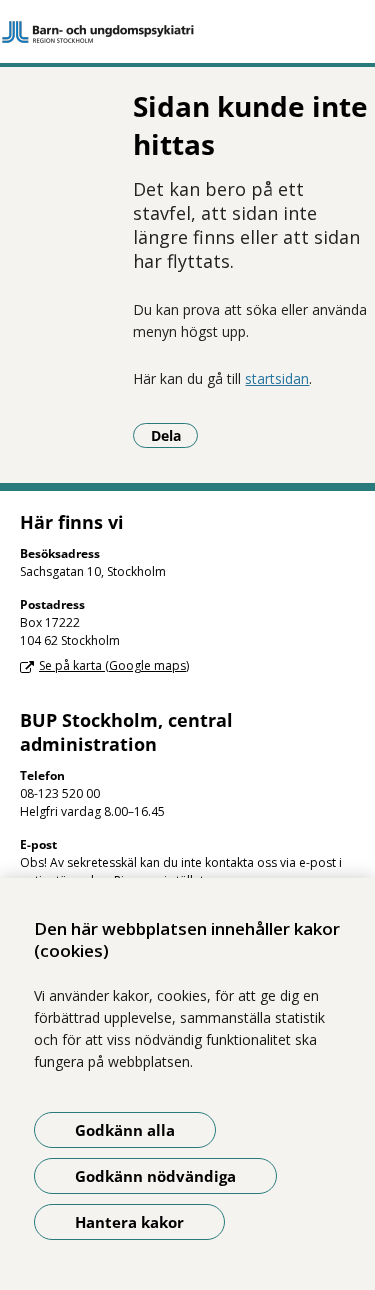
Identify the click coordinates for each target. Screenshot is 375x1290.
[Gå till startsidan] (187, 32)
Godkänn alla (125, 1130)
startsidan (277, 378)
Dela (174, 435)
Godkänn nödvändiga (155, 1176)
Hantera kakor (129, 1222)
